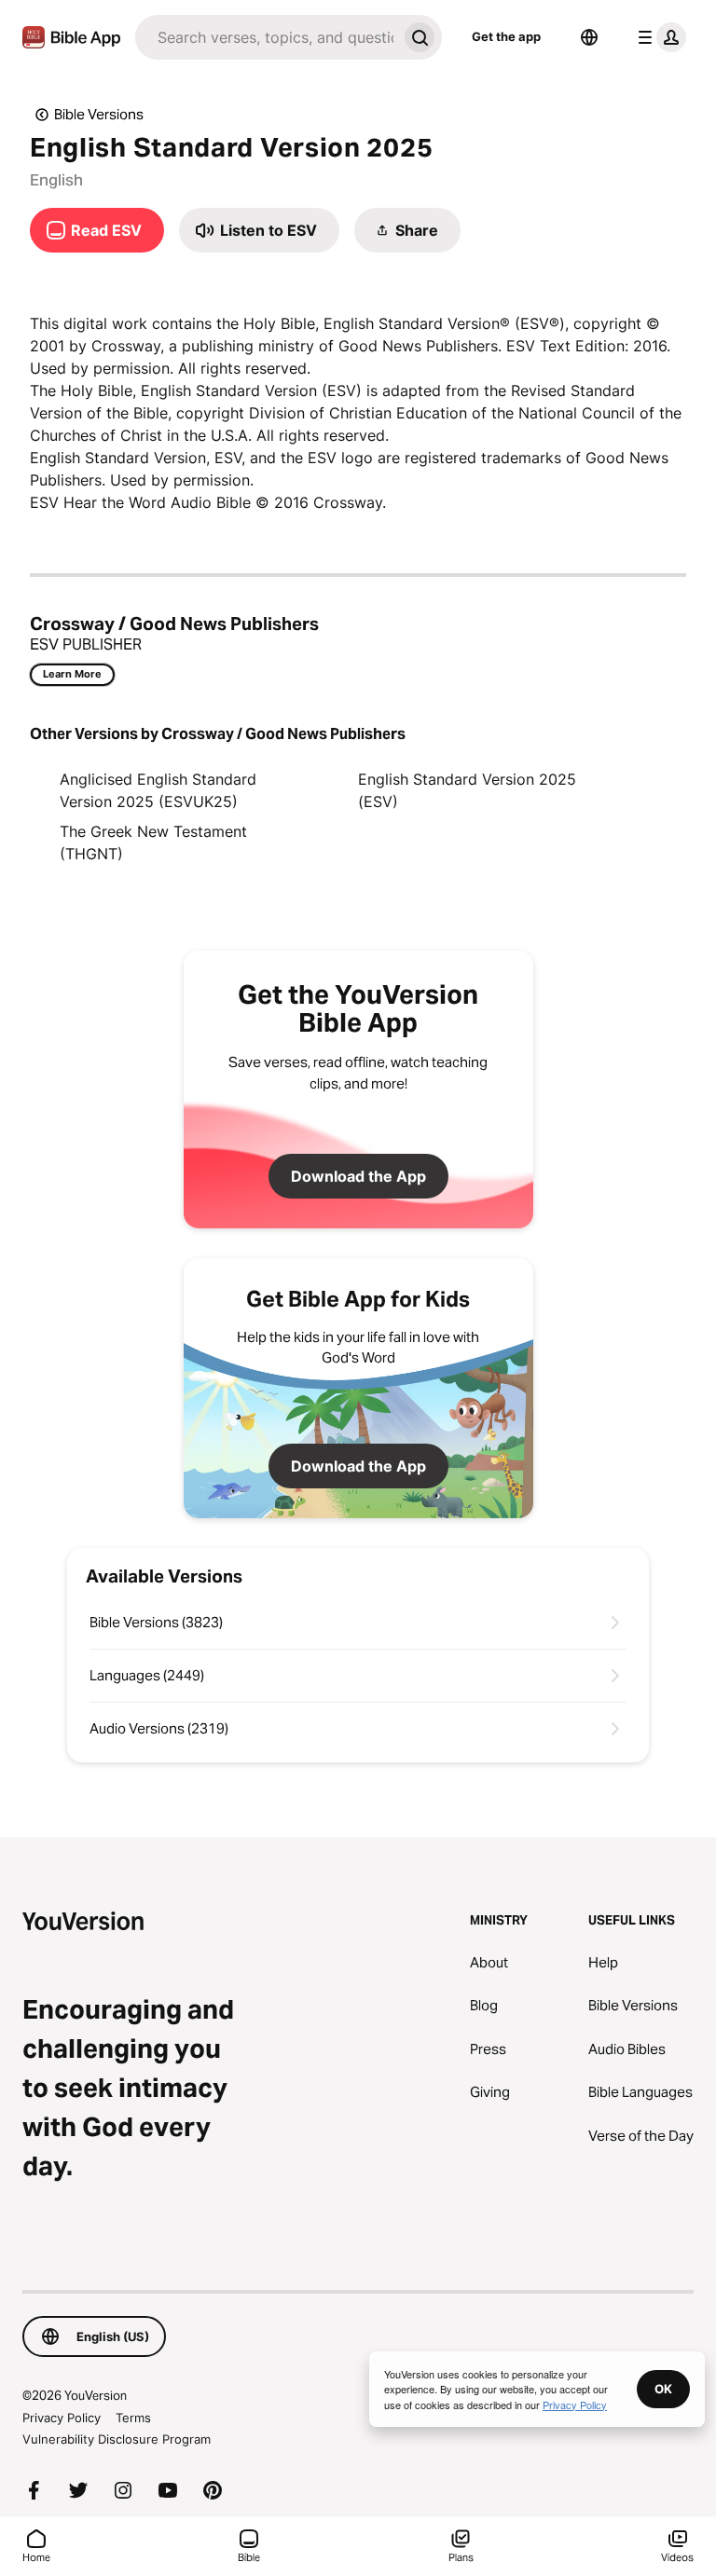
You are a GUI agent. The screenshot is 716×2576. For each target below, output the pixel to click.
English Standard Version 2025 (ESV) (467, 790)
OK (663, 2389)
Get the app (506, 36)
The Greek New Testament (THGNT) (153, 843)
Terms (133, 2418)
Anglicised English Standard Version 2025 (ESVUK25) (158, 790)
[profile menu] (658, 37)
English (56, 180)
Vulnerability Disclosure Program (117, 2439)
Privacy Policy (62, 2418)
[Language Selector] (589, 37)
